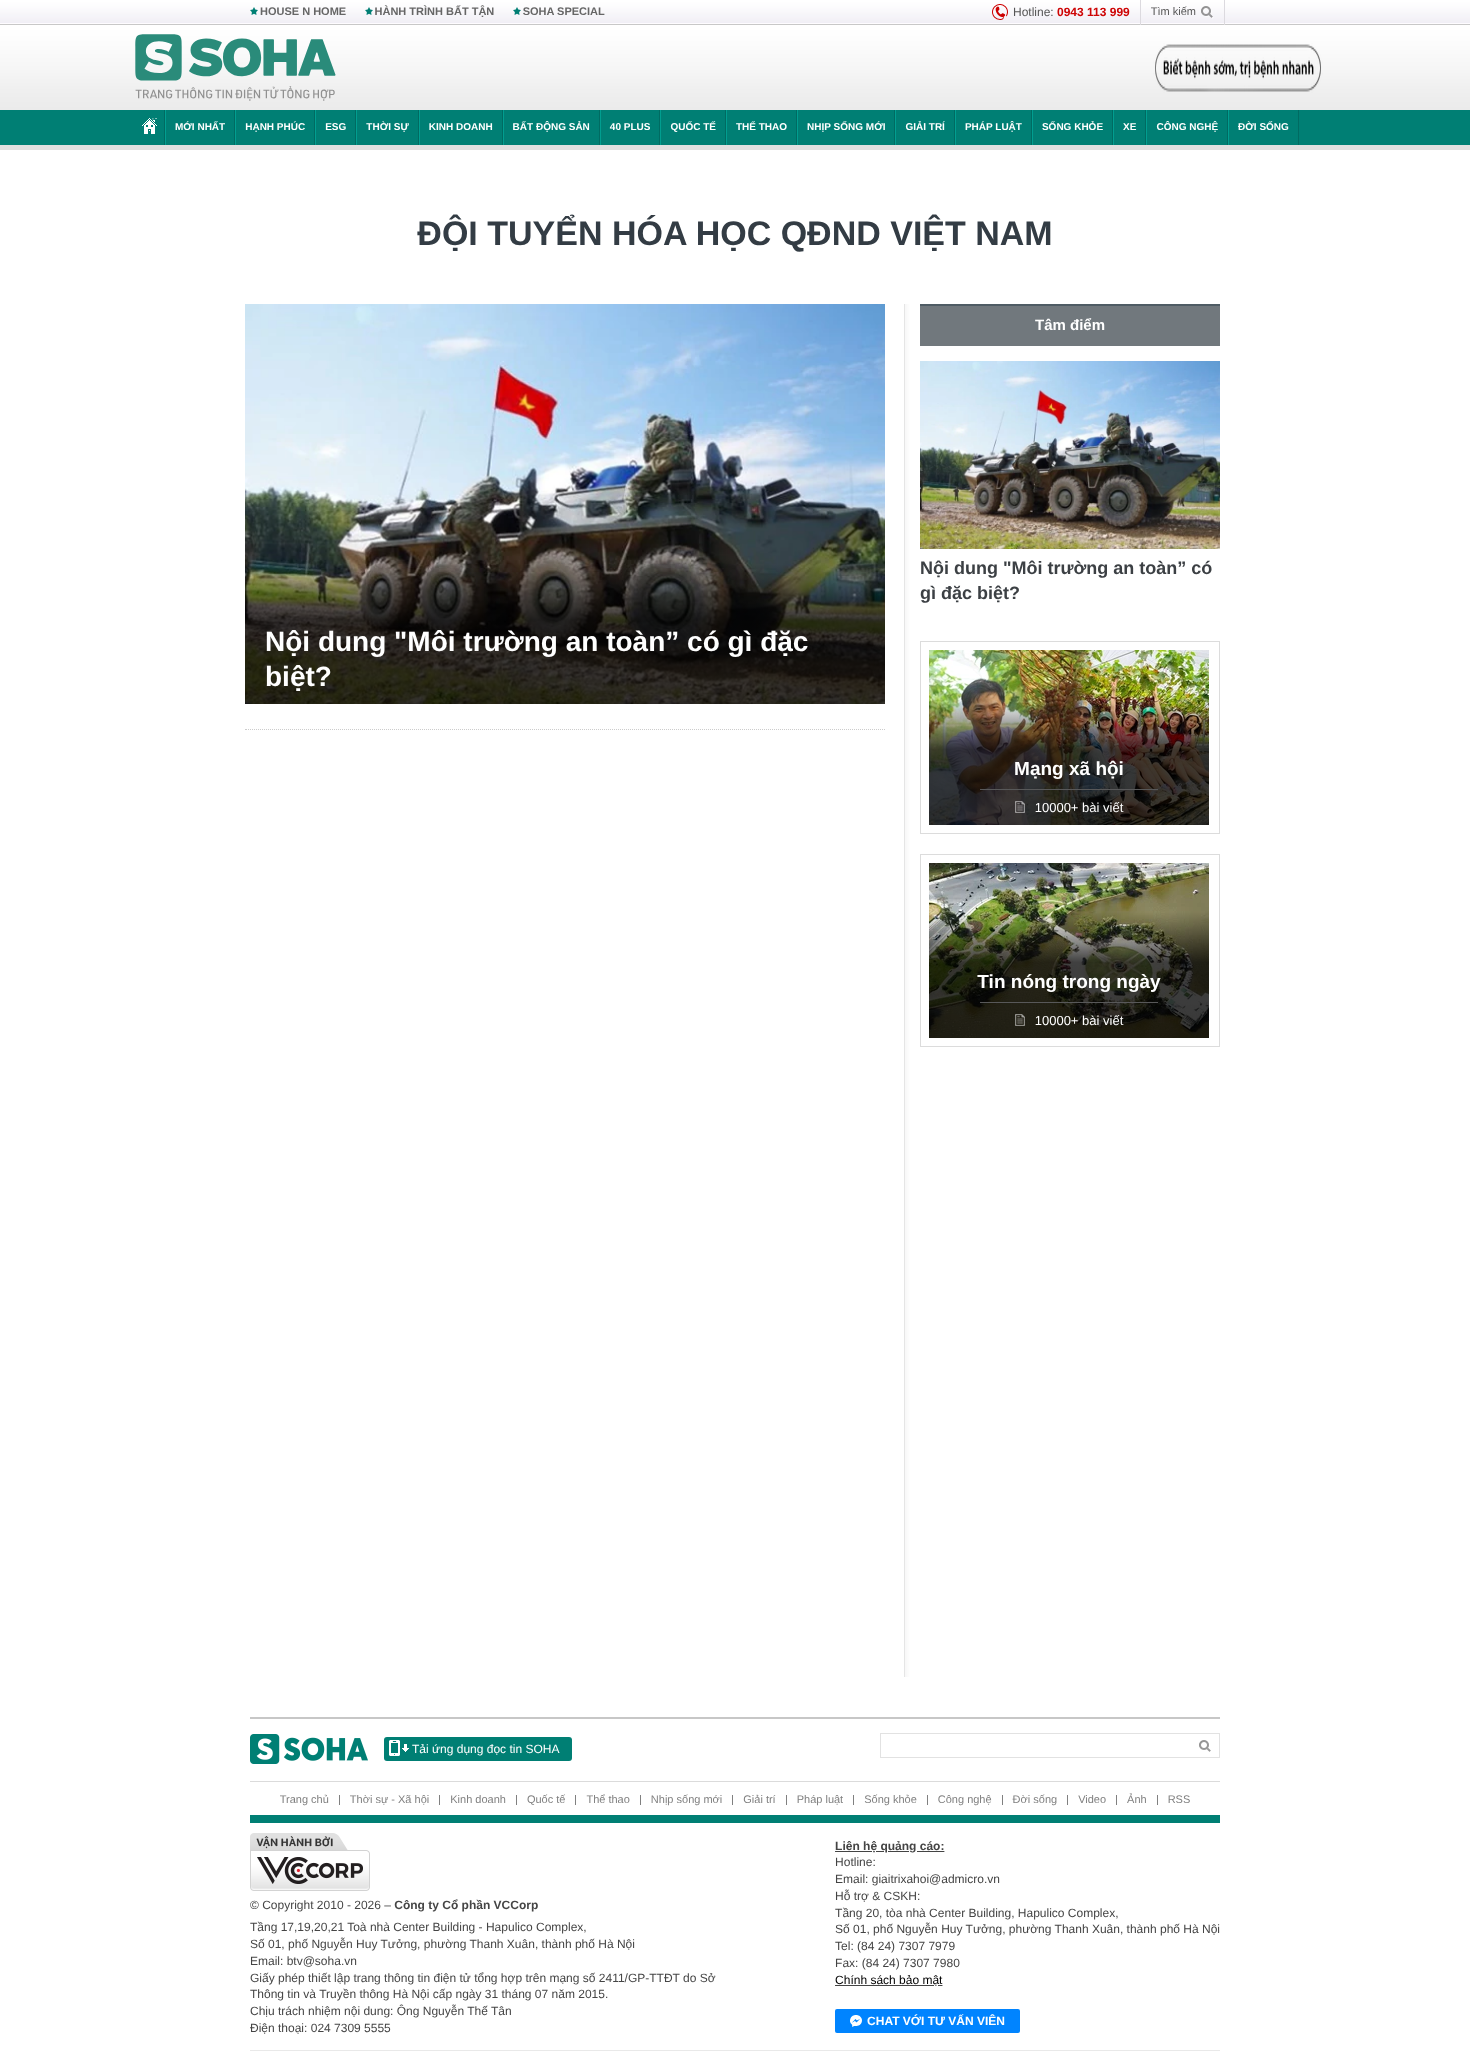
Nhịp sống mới (846, 127)
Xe (1129, 127)
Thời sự (387, 127)
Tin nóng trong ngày (1068, 982)
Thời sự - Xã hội (389, 1800)
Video (1092, 1800)
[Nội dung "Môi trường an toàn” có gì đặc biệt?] (565, 504)
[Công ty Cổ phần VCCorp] (492, 1862)
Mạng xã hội (1069, 769)
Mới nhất (200, 127)
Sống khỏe (1072, 127)
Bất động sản (551, 127)
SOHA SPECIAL (564, 12)
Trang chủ (304, 1800)
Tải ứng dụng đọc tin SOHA (485, 1749)
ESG (335, 127)
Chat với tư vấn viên (936, 2021)
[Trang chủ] (236, 68)
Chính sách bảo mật (888, 1980)
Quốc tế (693, 127)
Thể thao (761, 127)
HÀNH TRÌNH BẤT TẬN (435, 12)
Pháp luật (993, 127)
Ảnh (1137, 1800)
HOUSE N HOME (303, 12)
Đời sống (1263, 127)
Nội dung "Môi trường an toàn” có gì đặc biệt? (536, 659)
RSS (1179, 1800)
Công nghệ (1187, 127)
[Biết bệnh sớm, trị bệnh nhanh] (1238, 68)
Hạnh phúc (275, 127)
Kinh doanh (461, 127)
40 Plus (630, 127)
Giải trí (924, 127)
